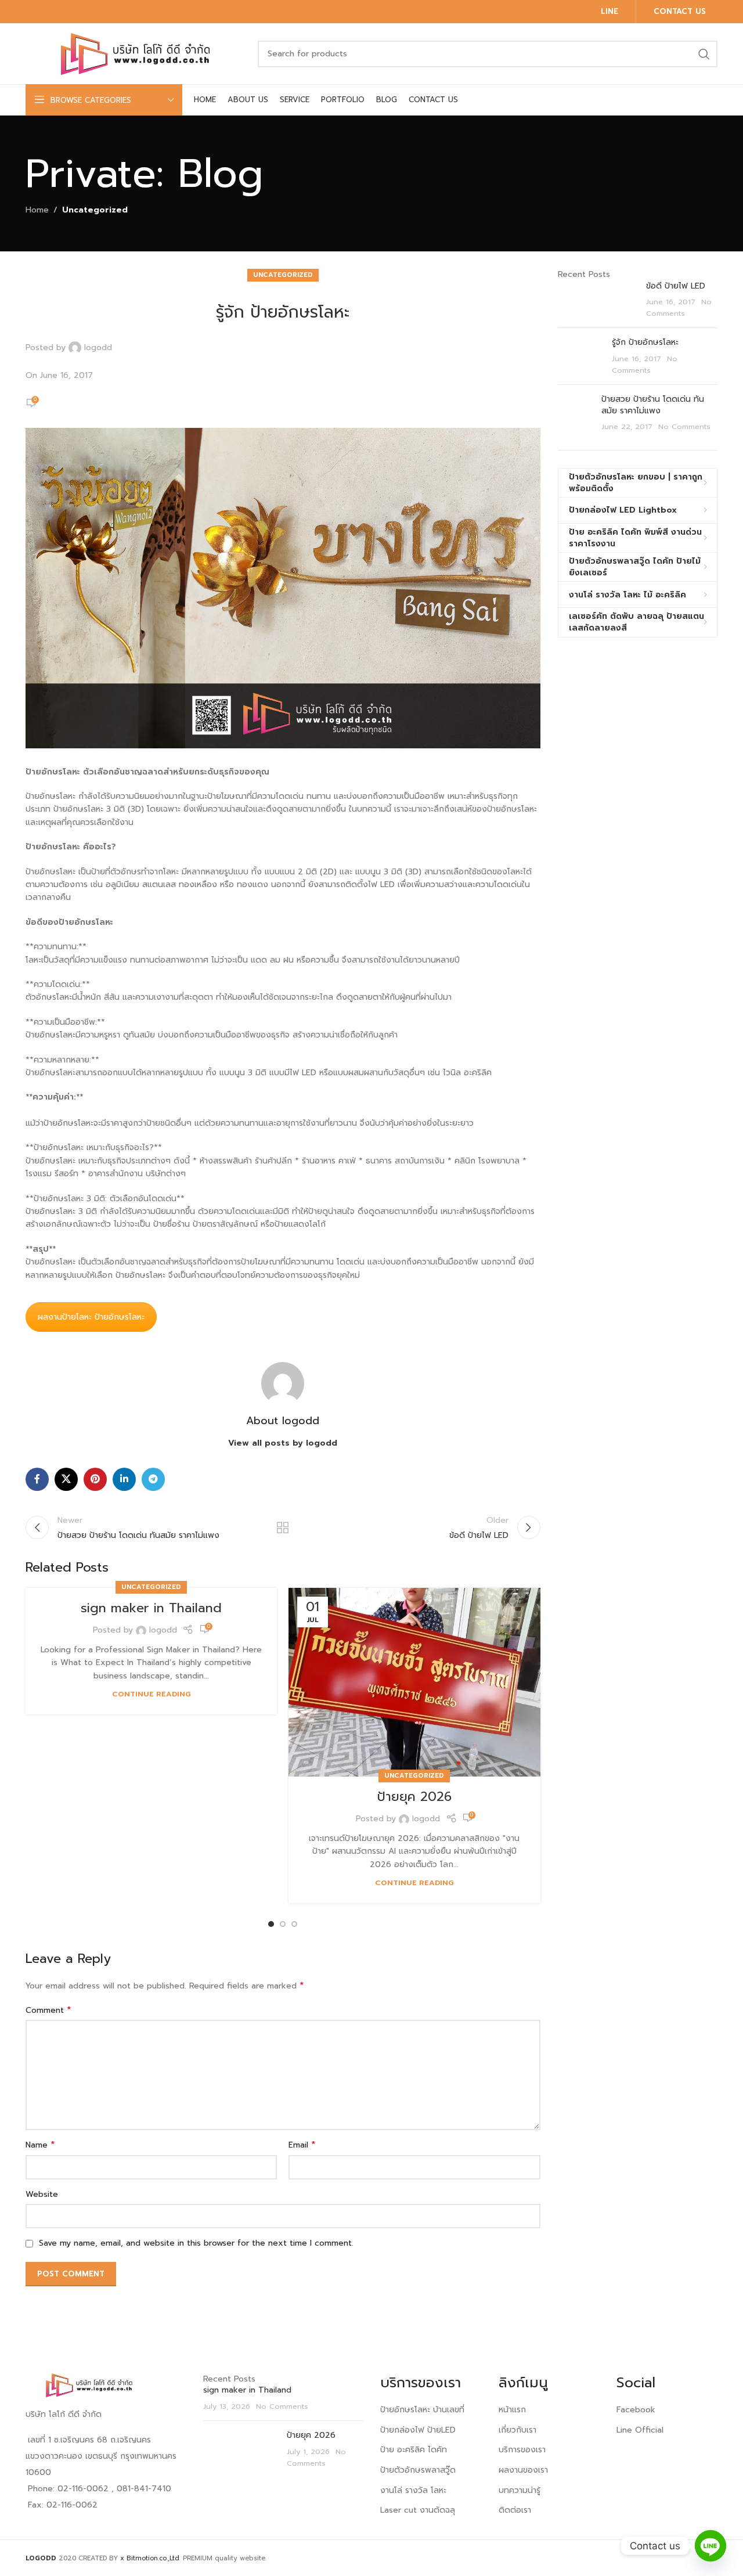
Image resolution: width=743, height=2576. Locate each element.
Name (40, 2145)
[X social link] (66, 1479)
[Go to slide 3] (294, 1924)
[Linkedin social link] (124, 1479)
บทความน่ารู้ (520, 2490)
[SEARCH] (704, 54)
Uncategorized (95, 210)
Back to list (283, 1527)
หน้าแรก (512, 2410)
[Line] (710, 2546)
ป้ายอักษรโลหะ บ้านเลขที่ (422, 2410)
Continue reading (152, 1694)
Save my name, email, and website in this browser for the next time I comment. (196, 2243)
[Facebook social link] (37, 1479)
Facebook (636, 2410)
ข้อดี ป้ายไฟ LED (676, 286)
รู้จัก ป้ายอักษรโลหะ (645, 342)
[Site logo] (136, 53)
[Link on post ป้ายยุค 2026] (414, 1682)
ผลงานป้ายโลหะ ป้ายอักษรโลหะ (91, 1317)
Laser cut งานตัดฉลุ (418, 2510)
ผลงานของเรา (523, 2470)
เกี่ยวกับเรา (517, 2430)
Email (302, 2145)
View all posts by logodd (283, 1443)
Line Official (640, 2430)
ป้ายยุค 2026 (414, 1797)
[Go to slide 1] (271, 1924)
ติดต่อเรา (515, 2510)
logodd (98, 348)
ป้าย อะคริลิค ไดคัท (414, 2450)
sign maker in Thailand (151, 1608)
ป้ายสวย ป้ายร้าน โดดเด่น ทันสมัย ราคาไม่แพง (653, 405)
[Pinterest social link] (95, 1479)
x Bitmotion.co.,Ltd (150, 2558)
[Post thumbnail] (598, 300)
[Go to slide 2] (283, 1924)
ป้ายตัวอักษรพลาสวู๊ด (418, 2470)
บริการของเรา (522, 2450)
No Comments (679, 307)
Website (42, 2194)
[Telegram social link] (153, 1479)
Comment (48, 2011)
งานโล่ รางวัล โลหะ (413, 2490)
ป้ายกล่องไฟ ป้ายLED (418, 2430)
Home (37, 210)
